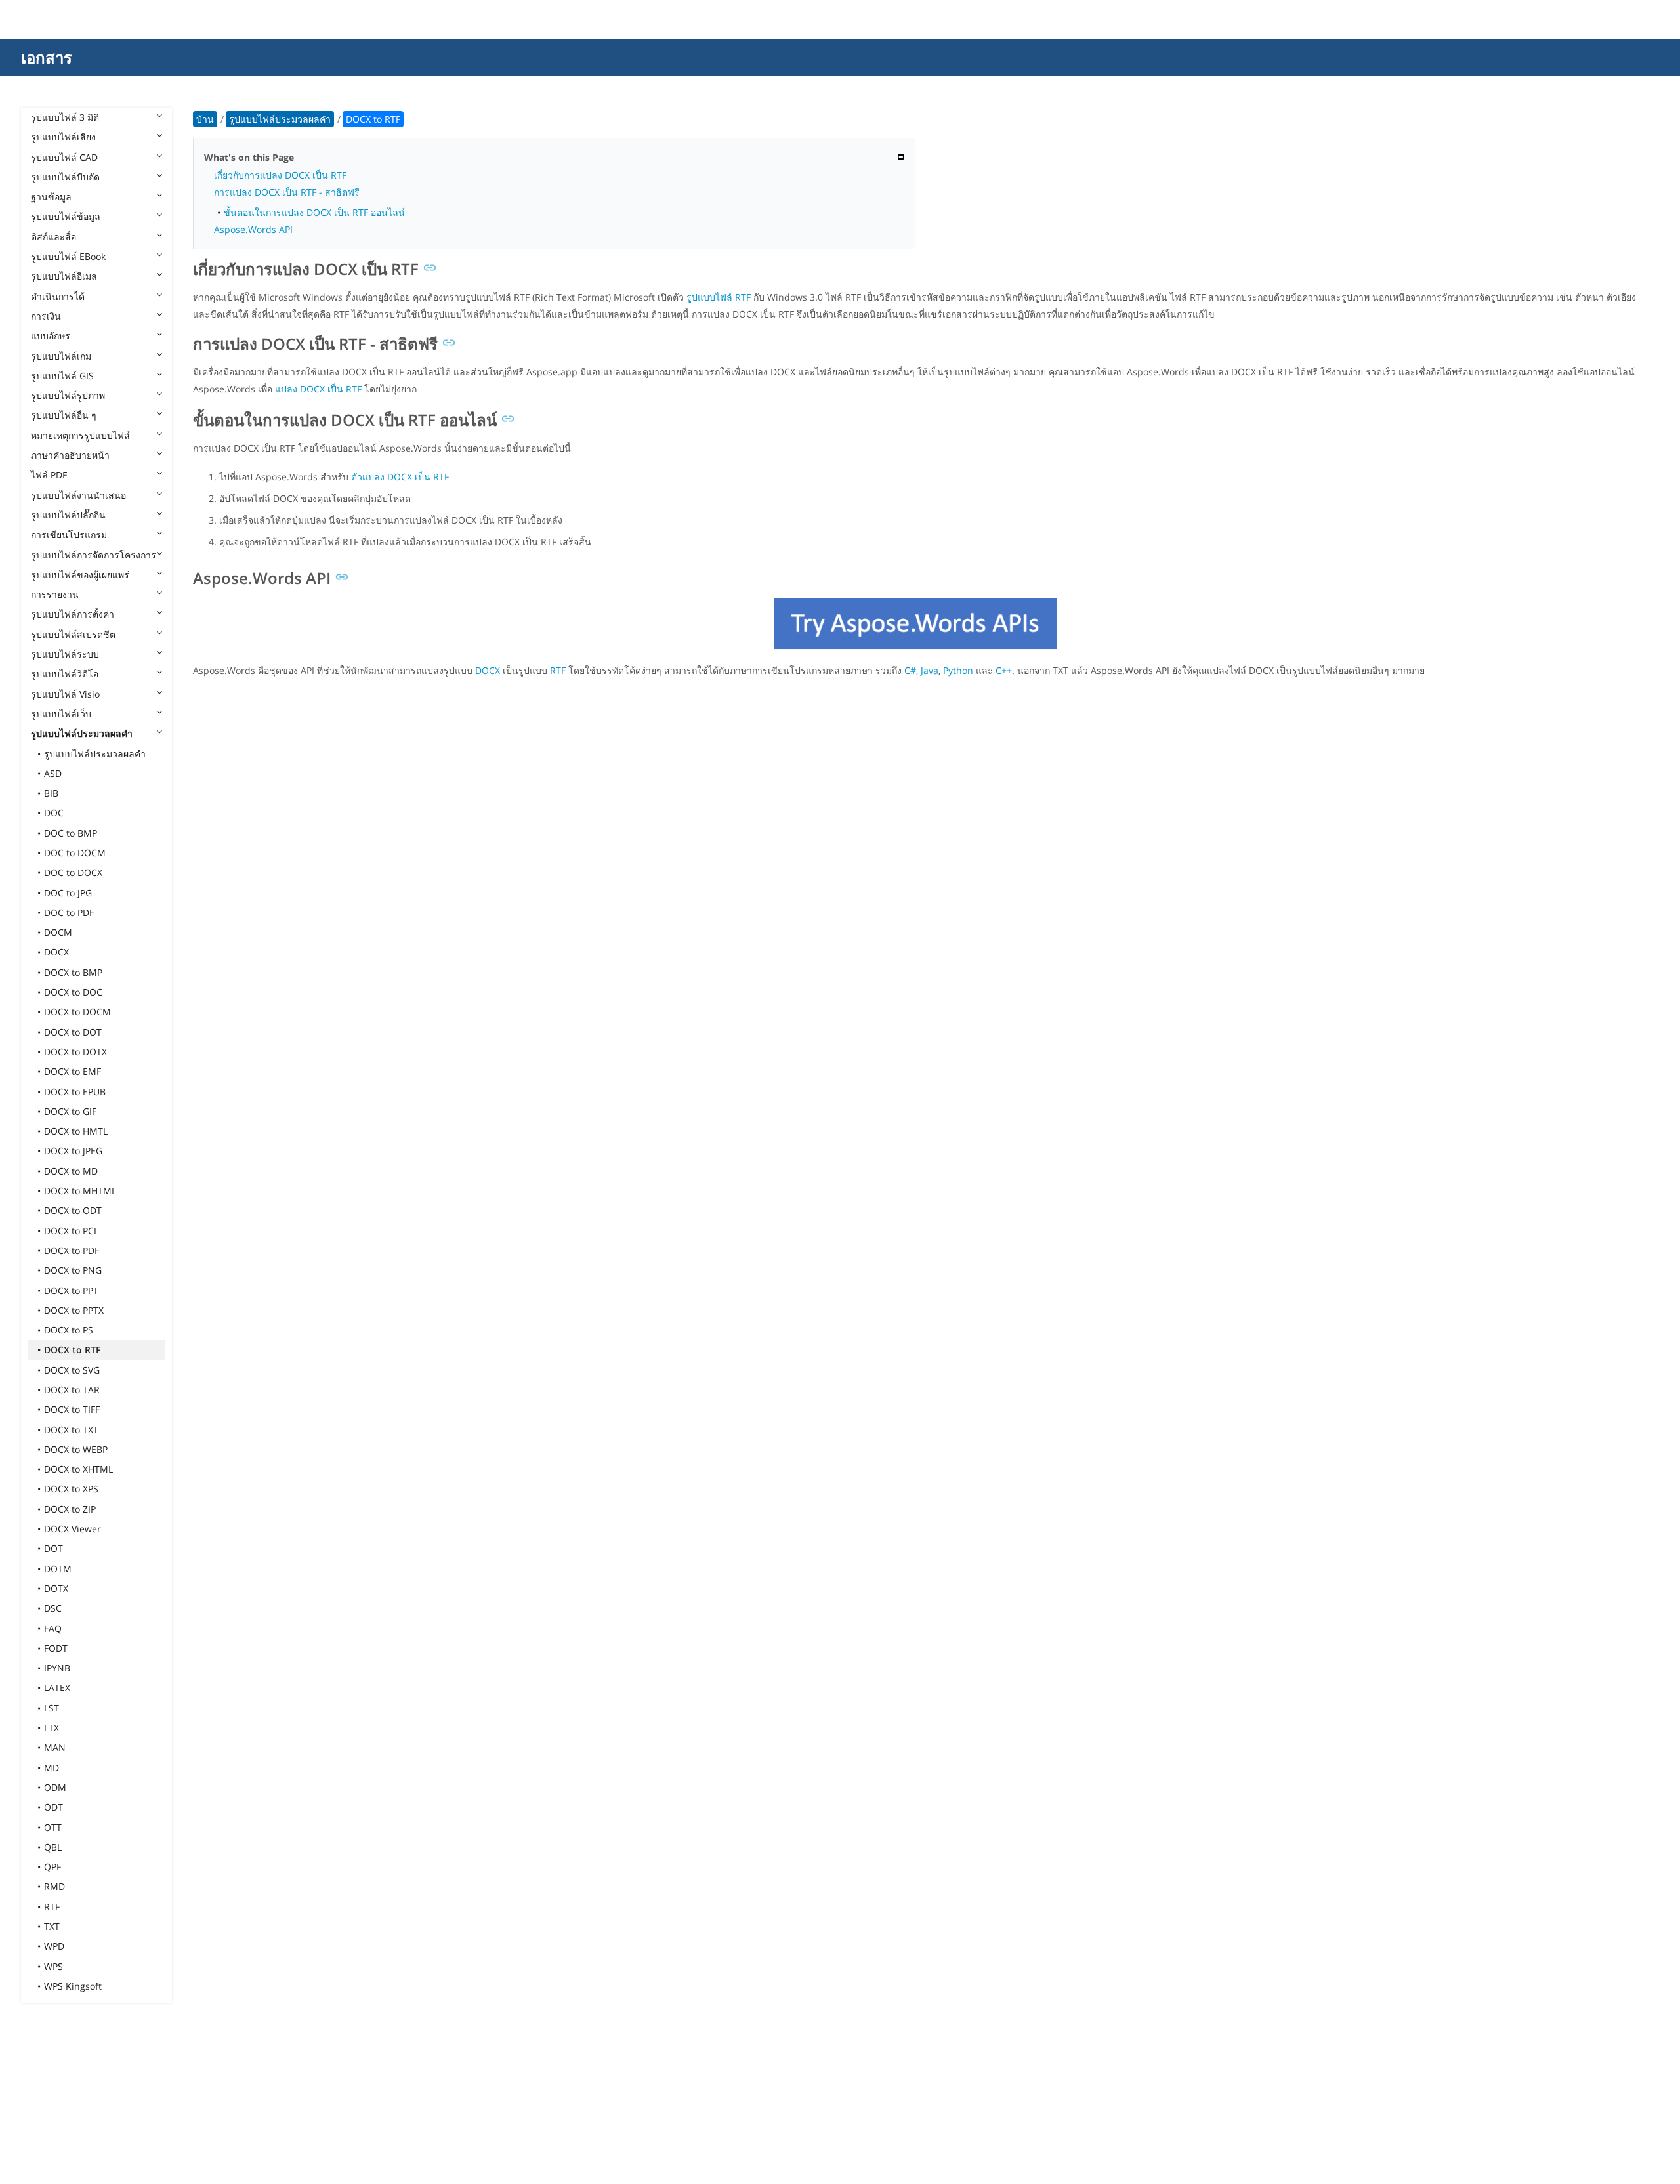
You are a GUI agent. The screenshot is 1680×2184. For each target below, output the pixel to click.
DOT (53, 1548)
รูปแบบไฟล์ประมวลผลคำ (82, 733)
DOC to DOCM (75, 853)
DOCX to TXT (71, 1430)
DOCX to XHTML (78, 1469)
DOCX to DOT (73, 1032)
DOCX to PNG (73, 1270)
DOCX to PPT (71, 1291)
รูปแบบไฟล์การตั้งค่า (73, 614)
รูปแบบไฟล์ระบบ (65, 654)
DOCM (58, 932)
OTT (53, 1827)
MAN (55, 1747)
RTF (52, 1907)
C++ (1004, 670)
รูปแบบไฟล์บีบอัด (65, 177)
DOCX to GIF (70, 1111)
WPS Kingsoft (73, 1986)
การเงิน (46, 316)
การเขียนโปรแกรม (69, 535)
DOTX (56, 1588)
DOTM (58, 1569)
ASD (53, 773)
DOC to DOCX (73, 872)
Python (958, 670)
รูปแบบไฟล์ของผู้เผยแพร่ (80, 575)
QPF (52, 1867)
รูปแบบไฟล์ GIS (62, 376)
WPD (54, 1946)
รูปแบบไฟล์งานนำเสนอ (78, 495)
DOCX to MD (71, 1171)
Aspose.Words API (253, 229)
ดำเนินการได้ (58, 296)
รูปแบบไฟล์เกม (61, 356)
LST (52, 1708)
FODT (56, 1648)
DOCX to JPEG (73, 1151)
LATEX (57, 1688)
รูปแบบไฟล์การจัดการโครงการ (94, 555)
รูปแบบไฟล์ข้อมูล (66, 216)
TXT (52, 1926)
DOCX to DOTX (75, 1052)
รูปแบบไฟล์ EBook (68, 256)
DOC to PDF (69, 913)
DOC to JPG (68, 893)
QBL (53, 1847)
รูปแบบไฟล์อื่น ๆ (64, 415)
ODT (53, 1807)
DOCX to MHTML (80, 1191)
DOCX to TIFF (72, 1409)
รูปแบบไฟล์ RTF (719, 297)
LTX (52, 1728)
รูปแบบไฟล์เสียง (63, 137)
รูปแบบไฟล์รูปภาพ (68, 395)
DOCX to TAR (72, 1390)
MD (52, 1768)
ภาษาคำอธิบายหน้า (70, 455)
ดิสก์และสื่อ (53, 237)
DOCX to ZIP (70, 1509)
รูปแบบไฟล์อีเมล (64, 276)
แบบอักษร (51, 336)
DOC (54, 813)
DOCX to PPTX (74, 1310)
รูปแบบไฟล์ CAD (64, 157)
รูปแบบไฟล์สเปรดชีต (73, 634)
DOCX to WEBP (76, 1449)
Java (930, 670)
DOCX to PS (69, 1330)
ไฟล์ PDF (49, 475)
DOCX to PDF (72, 1250)
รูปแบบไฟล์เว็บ (61, 714)
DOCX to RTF (72, 1350)
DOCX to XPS (71, 1489)
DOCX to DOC (73, 992)
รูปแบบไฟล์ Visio (65, 694)
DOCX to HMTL (76, 1131)
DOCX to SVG (72, 1370)
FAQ (53, 1628)
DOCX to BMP (73, 972)
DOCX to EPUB (75, 1092)
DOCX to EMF (73, 1071)
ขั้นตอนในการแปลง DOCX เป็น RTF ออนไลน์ (314, 212)
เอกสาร (47, 57)
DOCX (56, 952)
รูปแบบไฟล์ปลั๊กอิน (68, 515)
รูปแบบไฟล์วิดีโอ (65, 674)
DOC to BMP (71, 833)
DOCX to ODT (73, 1210)
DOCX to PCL (71, 1231)
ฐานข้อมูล (51, 197)
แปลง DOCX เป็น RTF (318, 389)
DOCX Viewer (73, 1529)
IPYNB (57, 1668)
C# (910, 670)
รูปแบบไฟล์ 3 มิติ (65, 117)
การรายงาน (55, 594)
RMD (54, 1886)
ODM (55, 1787)
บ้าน (205, 119)
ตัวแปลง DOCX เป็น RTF (400, 477)
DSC (53, 1608)
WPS (53, 1966)
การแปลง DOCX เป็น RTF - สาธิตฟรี (287, 192)
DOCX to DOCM (77, 1012)
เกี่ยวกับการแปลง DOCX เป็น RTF (280, 175)
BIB (51, 793)
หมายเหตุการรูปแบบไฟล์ (80, 435)
